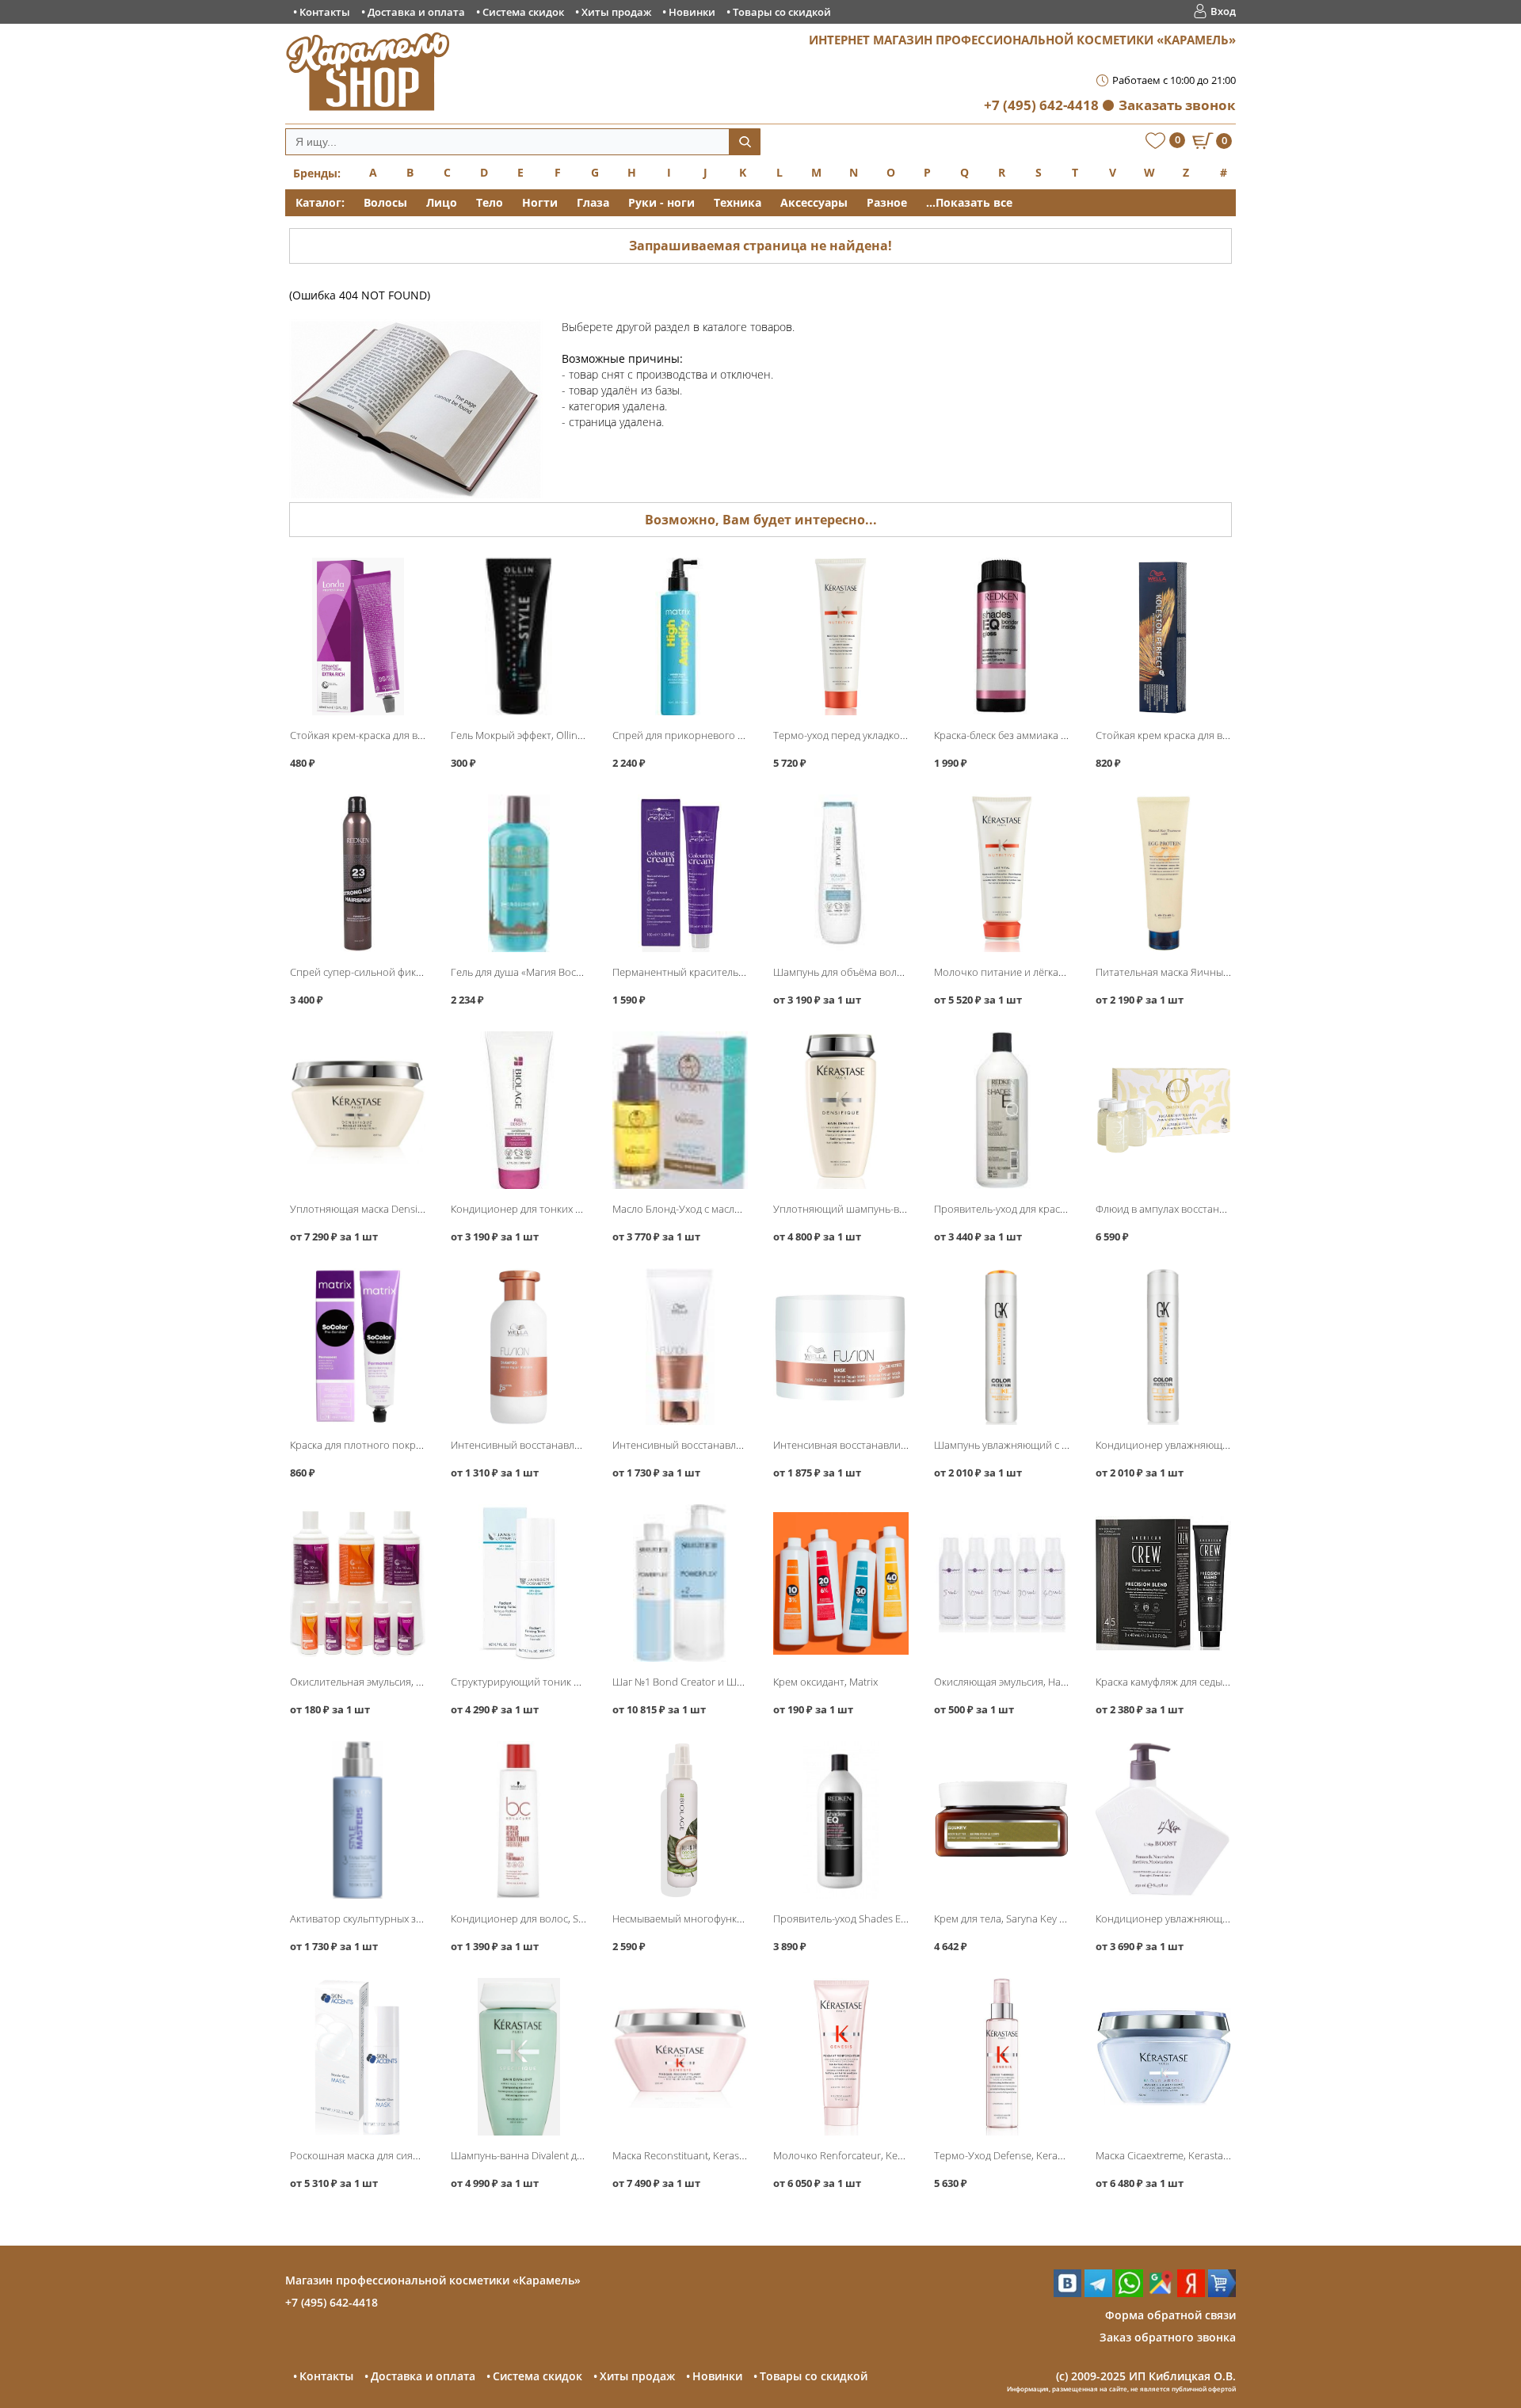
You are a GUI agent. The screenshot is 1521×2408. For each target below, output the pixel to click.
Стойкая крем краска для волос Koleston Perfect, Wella (1225, 735)
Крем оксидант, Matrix (825, 1682)
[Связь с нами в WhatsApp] (1129, 2293)
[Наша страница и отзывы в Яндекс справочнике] (1191, 2293)
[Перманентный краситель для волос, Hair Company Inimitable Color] (680, 873)
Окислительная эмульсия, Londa (368, 1682)
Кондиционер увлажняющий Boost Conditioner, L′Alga (1225, 1918)
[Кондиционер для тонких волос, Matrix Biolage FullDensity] (518, 1110)
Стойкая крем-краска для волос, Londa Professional (413, 735)
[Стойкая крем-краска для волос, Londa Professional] (358, 636)
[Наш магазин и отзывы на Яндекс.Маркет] (1222, 2293)
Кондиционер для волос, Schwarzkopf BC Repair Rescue (583, 1918)
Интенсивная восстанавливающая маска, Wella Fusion (903, 1445)
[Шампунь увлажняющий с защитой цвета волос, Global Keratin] (1002, 1347)
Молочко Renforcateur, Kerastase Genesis (871, 2155)
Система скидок (523, 12)
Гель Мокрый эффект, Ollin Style (526, 735)
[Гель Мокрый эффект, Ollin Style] (518, 636)
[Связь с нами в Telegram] (1098, 2293)
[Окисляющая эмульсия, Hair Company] (1002, 1583)
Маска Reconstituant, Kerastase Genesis (705, 2155)
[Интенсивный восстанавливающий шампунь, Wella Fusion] (518, 1347)
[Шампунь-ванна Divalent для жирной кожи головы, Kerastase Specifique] (518, 2057)
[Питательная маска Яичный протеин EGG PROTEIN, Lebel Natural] (1163, 873)
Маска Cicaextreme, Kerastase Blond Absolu (1197, 2155)
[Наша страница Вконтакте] (1067, 2293)
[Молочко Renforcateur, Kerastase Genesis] (841, 2057)
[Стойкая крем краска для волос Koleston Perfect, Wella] (1163, 636)
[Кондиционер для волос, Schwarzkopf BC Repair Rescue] (518, 1820)
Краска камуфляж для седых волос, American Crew (1214, 1682)
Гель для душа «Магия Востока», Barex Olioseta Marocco (583, 972)
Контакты (325, 12)
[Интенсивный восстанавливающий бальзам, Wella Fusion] (680, 1347)
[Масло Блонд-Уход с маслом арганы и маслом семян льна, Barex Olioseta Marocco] (680, 1110)
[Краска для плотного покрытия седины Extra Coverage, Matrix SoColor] (358, 1347)
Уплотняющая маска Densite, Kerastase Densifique (409, 1209)
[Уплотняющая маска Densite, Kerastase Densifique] (358, 1110)
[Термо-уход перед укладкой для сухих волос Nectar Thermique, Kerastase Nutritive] (841, 636)
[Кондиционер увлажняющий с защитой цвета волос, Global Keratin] (1163, 1347)
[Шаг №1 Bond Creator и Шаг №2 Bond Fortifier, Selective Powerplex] (680, 1583)
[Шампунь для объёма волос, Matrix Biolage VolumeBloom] (841, 873)
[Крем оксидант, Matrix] (841, 1583)
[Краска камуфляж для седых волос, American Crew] (1163, 1583)
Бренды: (317, 173)
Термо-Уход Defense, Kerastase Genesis (1027, 2155)
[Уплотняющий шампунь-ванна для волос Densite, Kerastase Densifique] (841, 1110)
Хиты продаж (616, 12)
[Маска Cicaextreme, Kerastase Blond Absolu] (1163, 2057)
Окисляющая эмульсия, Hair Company (1024, 1682)
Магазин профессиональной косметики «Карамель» (433, 2280)
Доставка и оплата (416, 12)
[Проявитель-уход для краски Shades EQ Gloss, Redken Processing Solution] (1002, 1110)
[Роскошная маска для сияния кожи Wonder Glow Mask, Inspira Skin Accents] (358, 2057)
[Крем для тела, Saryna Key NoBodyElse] (1002, 1820)
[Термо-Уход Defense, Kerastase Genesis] (1002, 2057)
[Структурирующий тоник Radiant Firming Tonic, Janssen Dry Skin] (518, 1583)
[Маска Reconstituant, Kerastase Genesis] (680, 2057)
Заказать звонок (1177, 105)
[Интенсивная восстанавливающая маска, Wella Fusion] (841, 1347)
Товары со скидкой (782, 12)
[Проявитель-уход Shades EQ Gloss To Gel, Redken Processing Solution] (841, 1820)
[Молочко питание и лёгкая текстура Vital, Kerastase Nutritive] (1002, 873)
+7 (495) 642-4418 (1041, 105)
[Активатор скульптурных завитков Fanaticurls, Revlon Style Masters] (358, 1820)
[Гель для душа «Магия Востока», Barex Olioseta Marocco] (518, 873)
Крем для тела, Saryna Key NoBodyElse (1024, 1918)
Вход (1223, 11)
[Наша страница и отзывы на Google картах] (1160, 2293)
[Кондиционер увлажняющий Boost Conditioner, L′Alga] (1163, 1820)
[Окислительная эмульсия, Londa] (358, 1583)
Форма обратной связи (1170, 2315)
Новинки (692, 12)
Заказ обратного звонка (1168, 2337)
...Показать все (969, 202)
